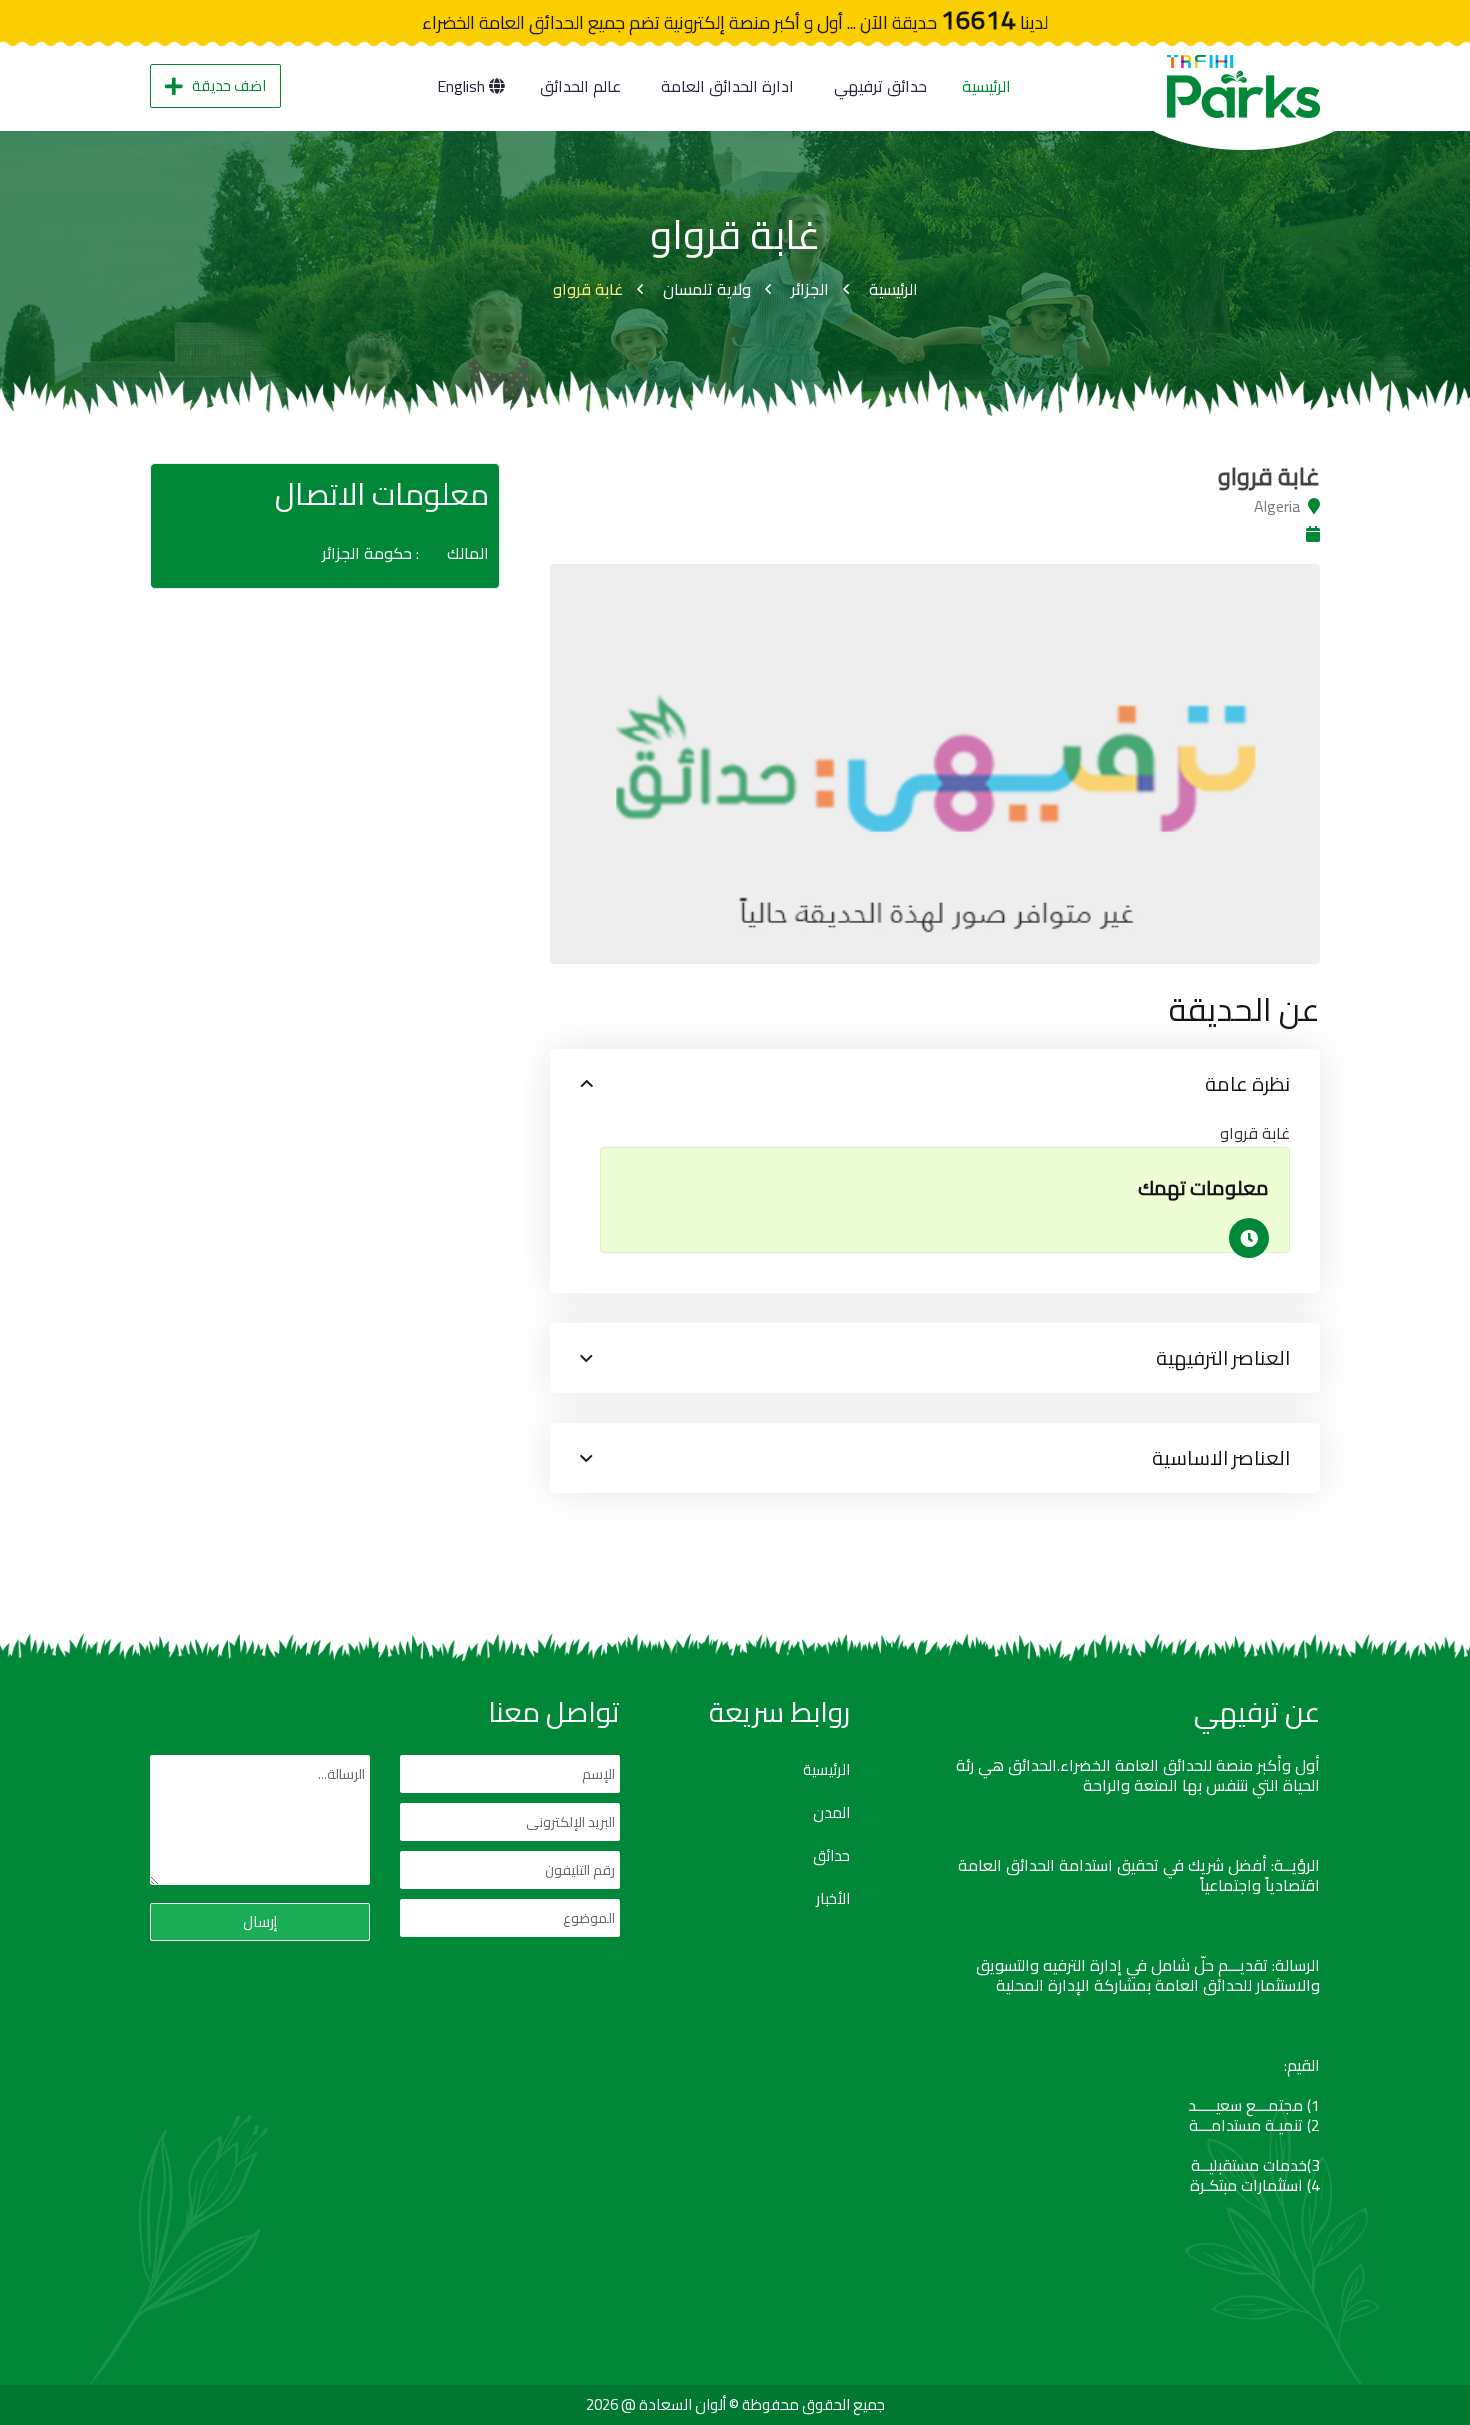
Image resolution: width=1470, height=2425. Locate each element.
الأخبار (833, 1899)
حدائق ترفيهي (880, 86)
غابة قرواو (588, 289)
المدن (831, 1813)
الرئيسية (986, 86)
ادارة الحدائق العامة (727, 86)
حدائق (831, 1856)
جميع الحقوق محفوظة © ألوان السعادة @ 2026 (735, 2404)
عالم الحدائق (580, 86)
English (463, 86)
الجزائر (810, 289)
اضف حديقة (229, 85)
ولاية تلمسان (707, 289)
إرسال (260, 1921)
